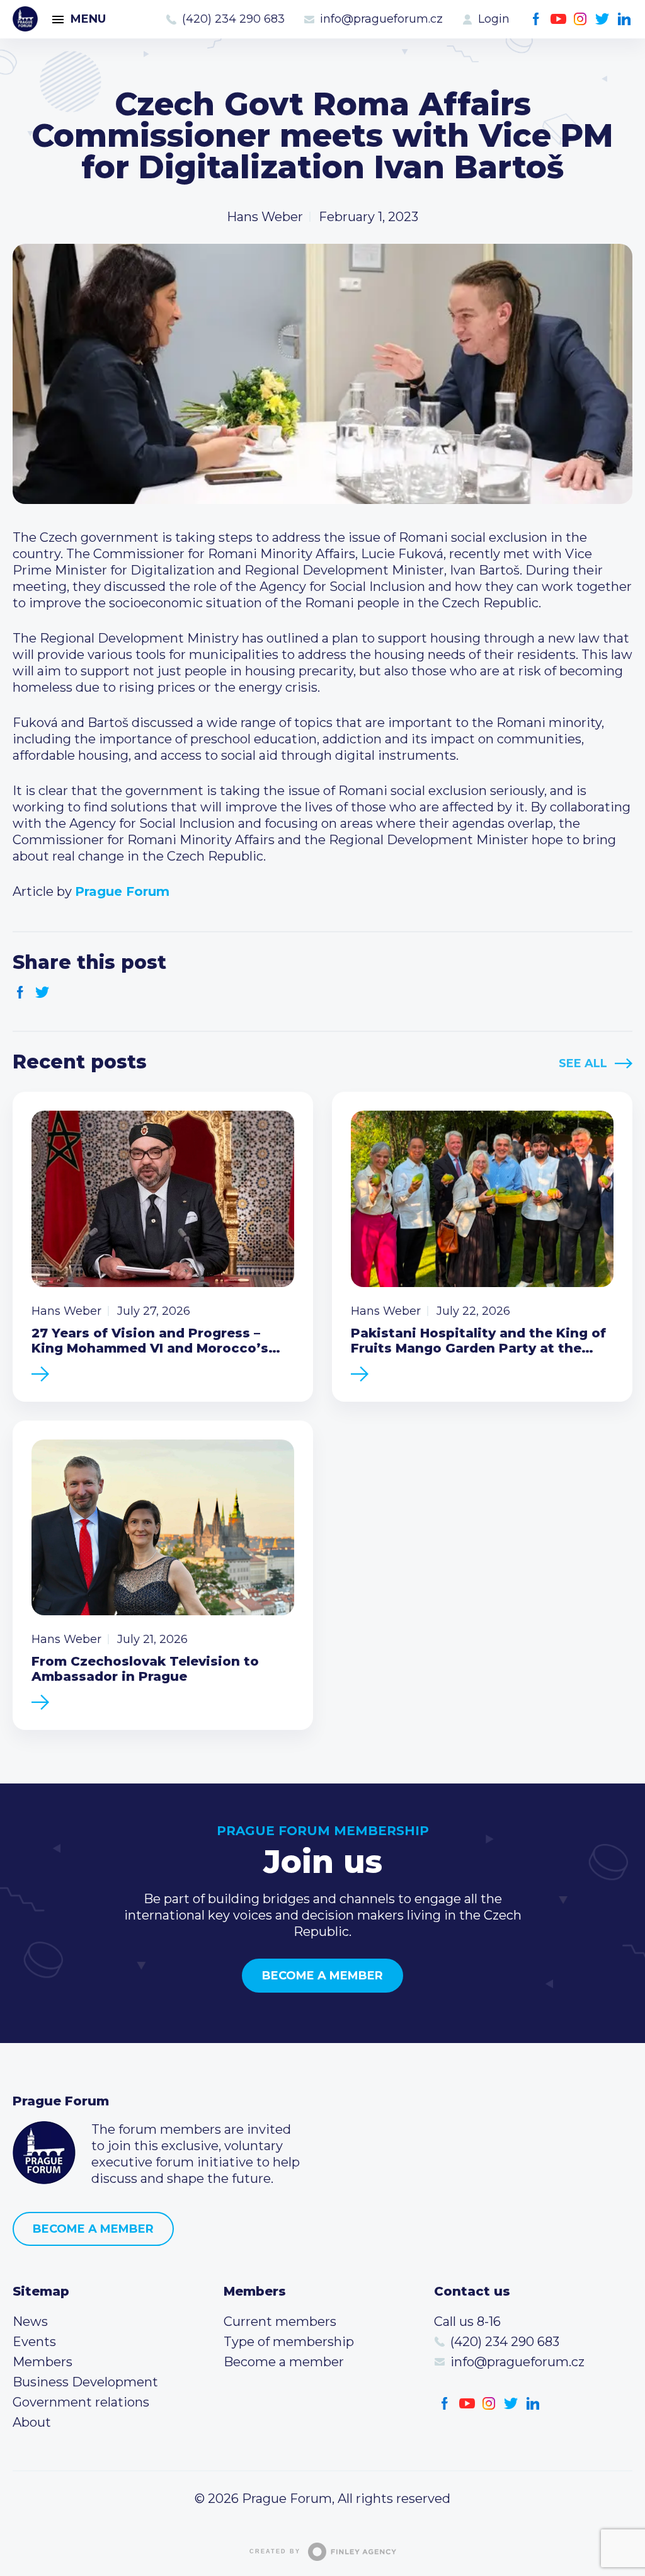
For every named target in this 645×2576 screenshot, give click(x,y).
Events (34, 2342)
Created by (275, 2551)
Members (43, 2362)
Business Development (85, 2382)
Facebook (536, 19)
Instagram (580, 19)
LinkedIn (625, 19)
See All (583, 1063)
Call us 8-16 (467, 2321)
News (30, 2321)
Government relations (81, 2402)
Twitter (602, 19)
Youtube (558, 19)
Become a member (322, 1976)
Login (494, 19)
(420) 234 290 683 (233, 19)
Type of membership (289, 2342)
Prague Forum (25, 19)
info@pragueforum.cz (381, 19)
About (32, 2422)
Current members (280, 2321)
